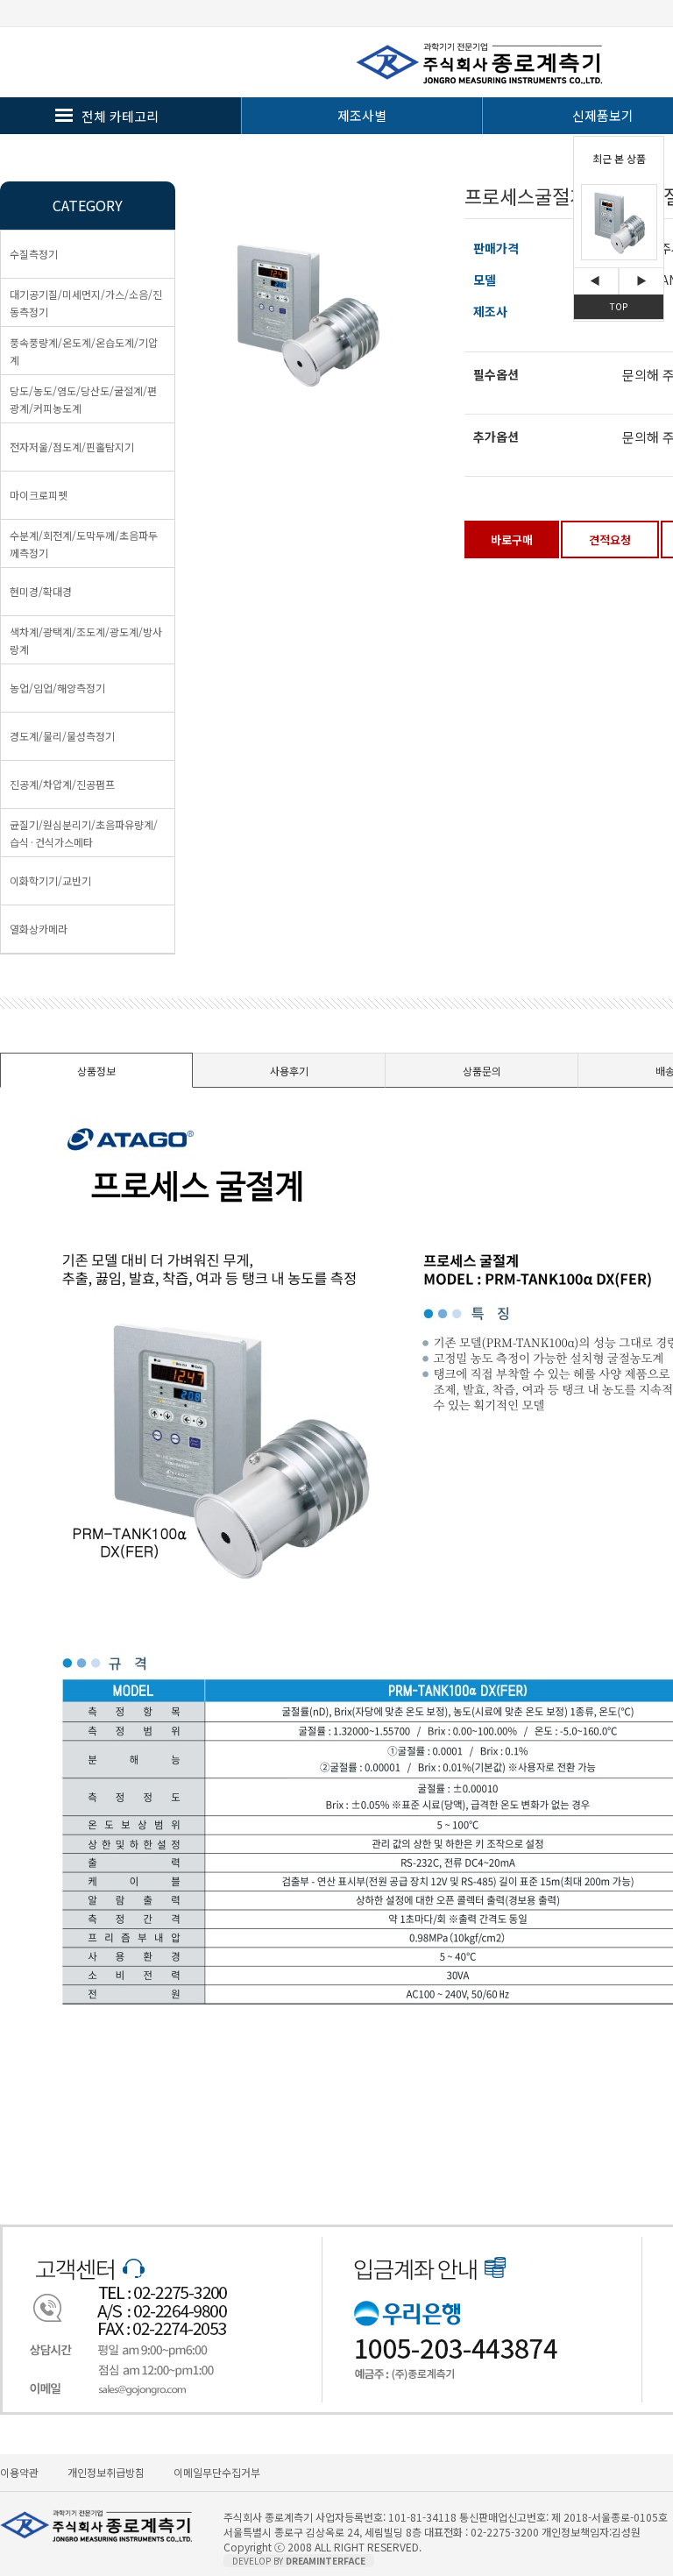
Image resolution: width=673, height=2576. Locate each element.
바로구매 (512, 539)
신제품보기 (603, 115)
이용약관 (19, 2472)
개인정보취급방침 (106, 2472)
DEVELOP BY (299, 2561)
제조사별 (362, 115)
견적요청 (610, 539)
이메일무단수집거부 (217, 2472)
